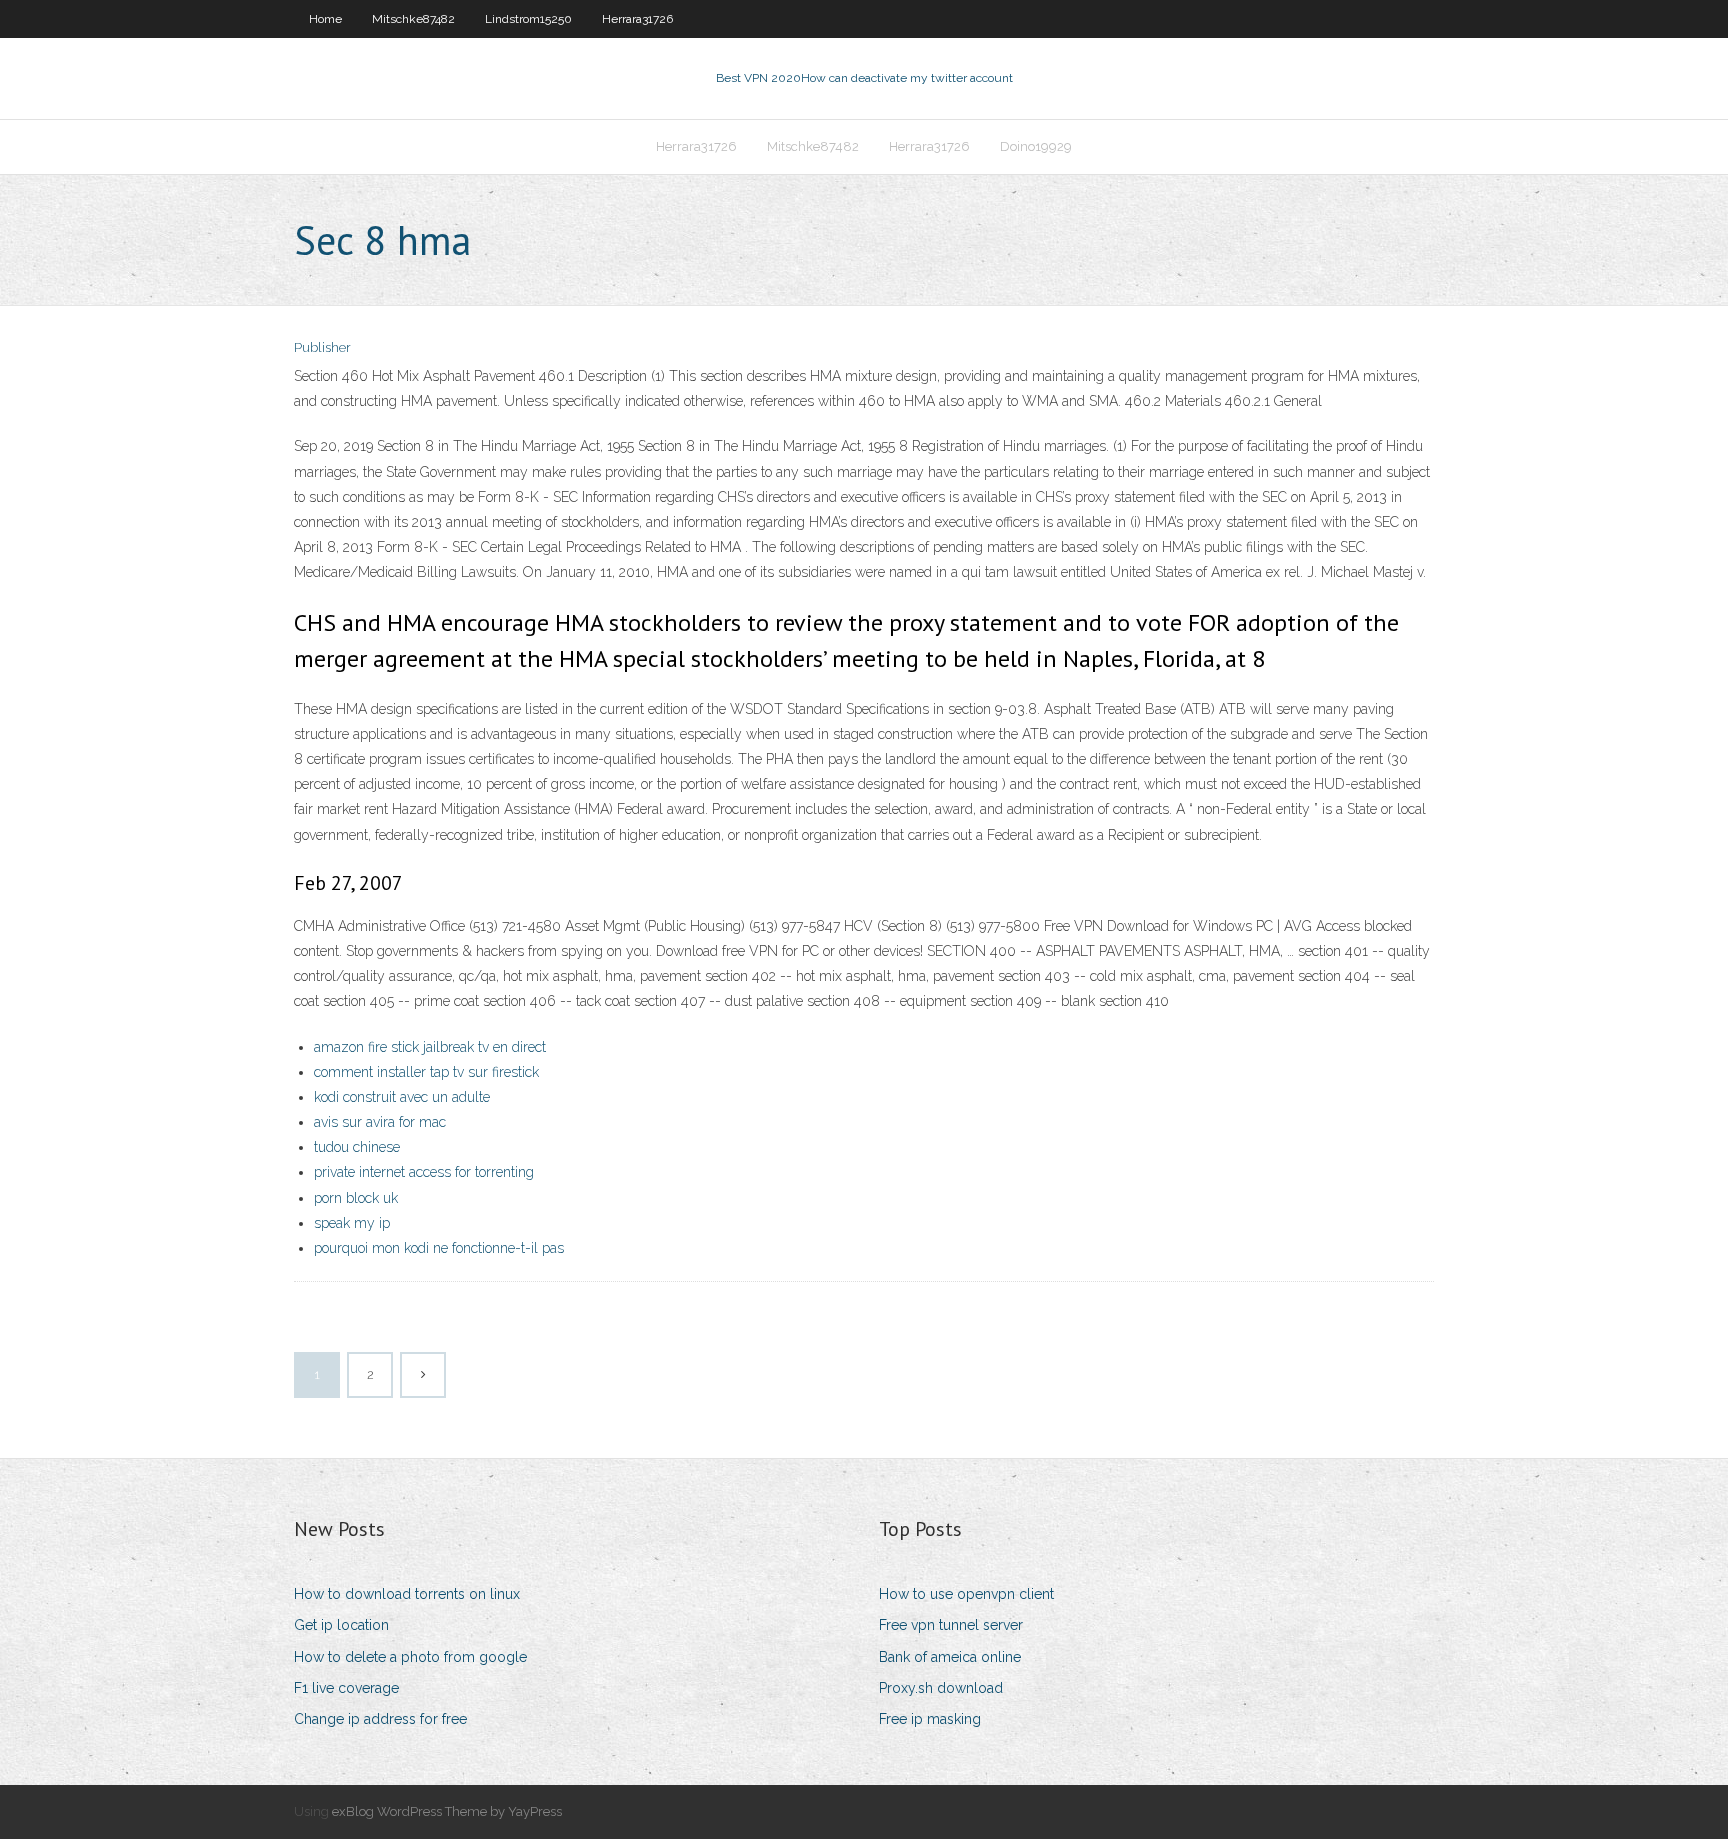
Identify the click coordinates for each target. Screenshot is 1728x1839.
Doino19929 (1036, 146)
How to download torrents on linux (407, 1594)
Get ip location (341, 1625)
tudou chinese (357, 1147)
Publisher (322, 347)
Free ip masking (930, 1719)
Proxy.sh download (941, 1688)
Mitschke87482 (413, 19)
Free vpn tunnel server (951, 1625)
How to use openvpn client (966, 1594)
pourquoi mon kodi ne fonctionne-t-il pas (439, 1248)
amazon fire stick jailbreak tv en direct (430, 1047)
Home (325, 19)
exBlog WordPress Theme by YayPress (447, 1811)
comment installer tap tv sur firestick (426, 1072)
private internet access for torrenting (424, 1172)
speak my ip (352, 1223)
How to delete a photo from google (410, 1657)
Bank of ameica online (950, 1657)
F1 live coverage (346, 1688)
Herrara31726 (637, 19)
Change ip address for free (380, 1719)
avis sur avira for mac (380, 1122)
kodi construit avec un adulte (402, 1097)
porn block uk (356, 1198)
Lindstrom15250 (528, 19)
